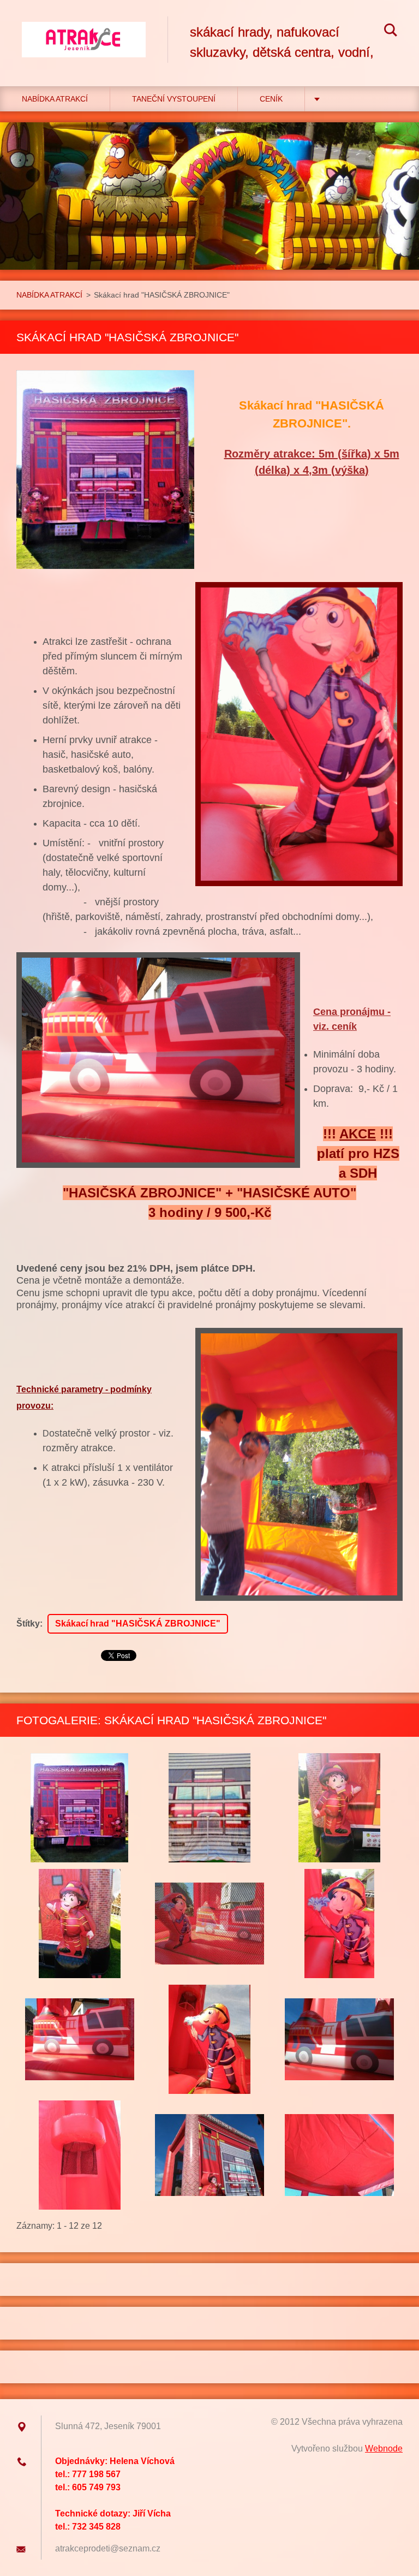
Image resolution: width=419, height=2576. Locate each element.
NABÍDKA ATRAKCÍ (55, 99)
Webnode (384, 2449)
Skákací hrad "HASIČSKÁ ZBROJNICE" (138, 1624)
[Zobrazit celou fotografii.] (80, 1808)
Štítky (28, 1624)
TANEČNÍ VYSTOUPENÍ (174, 99)
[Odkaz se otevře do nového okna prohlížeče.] (105, 470)
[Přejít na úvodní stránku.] (84, 32)
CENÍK (271, 99)
